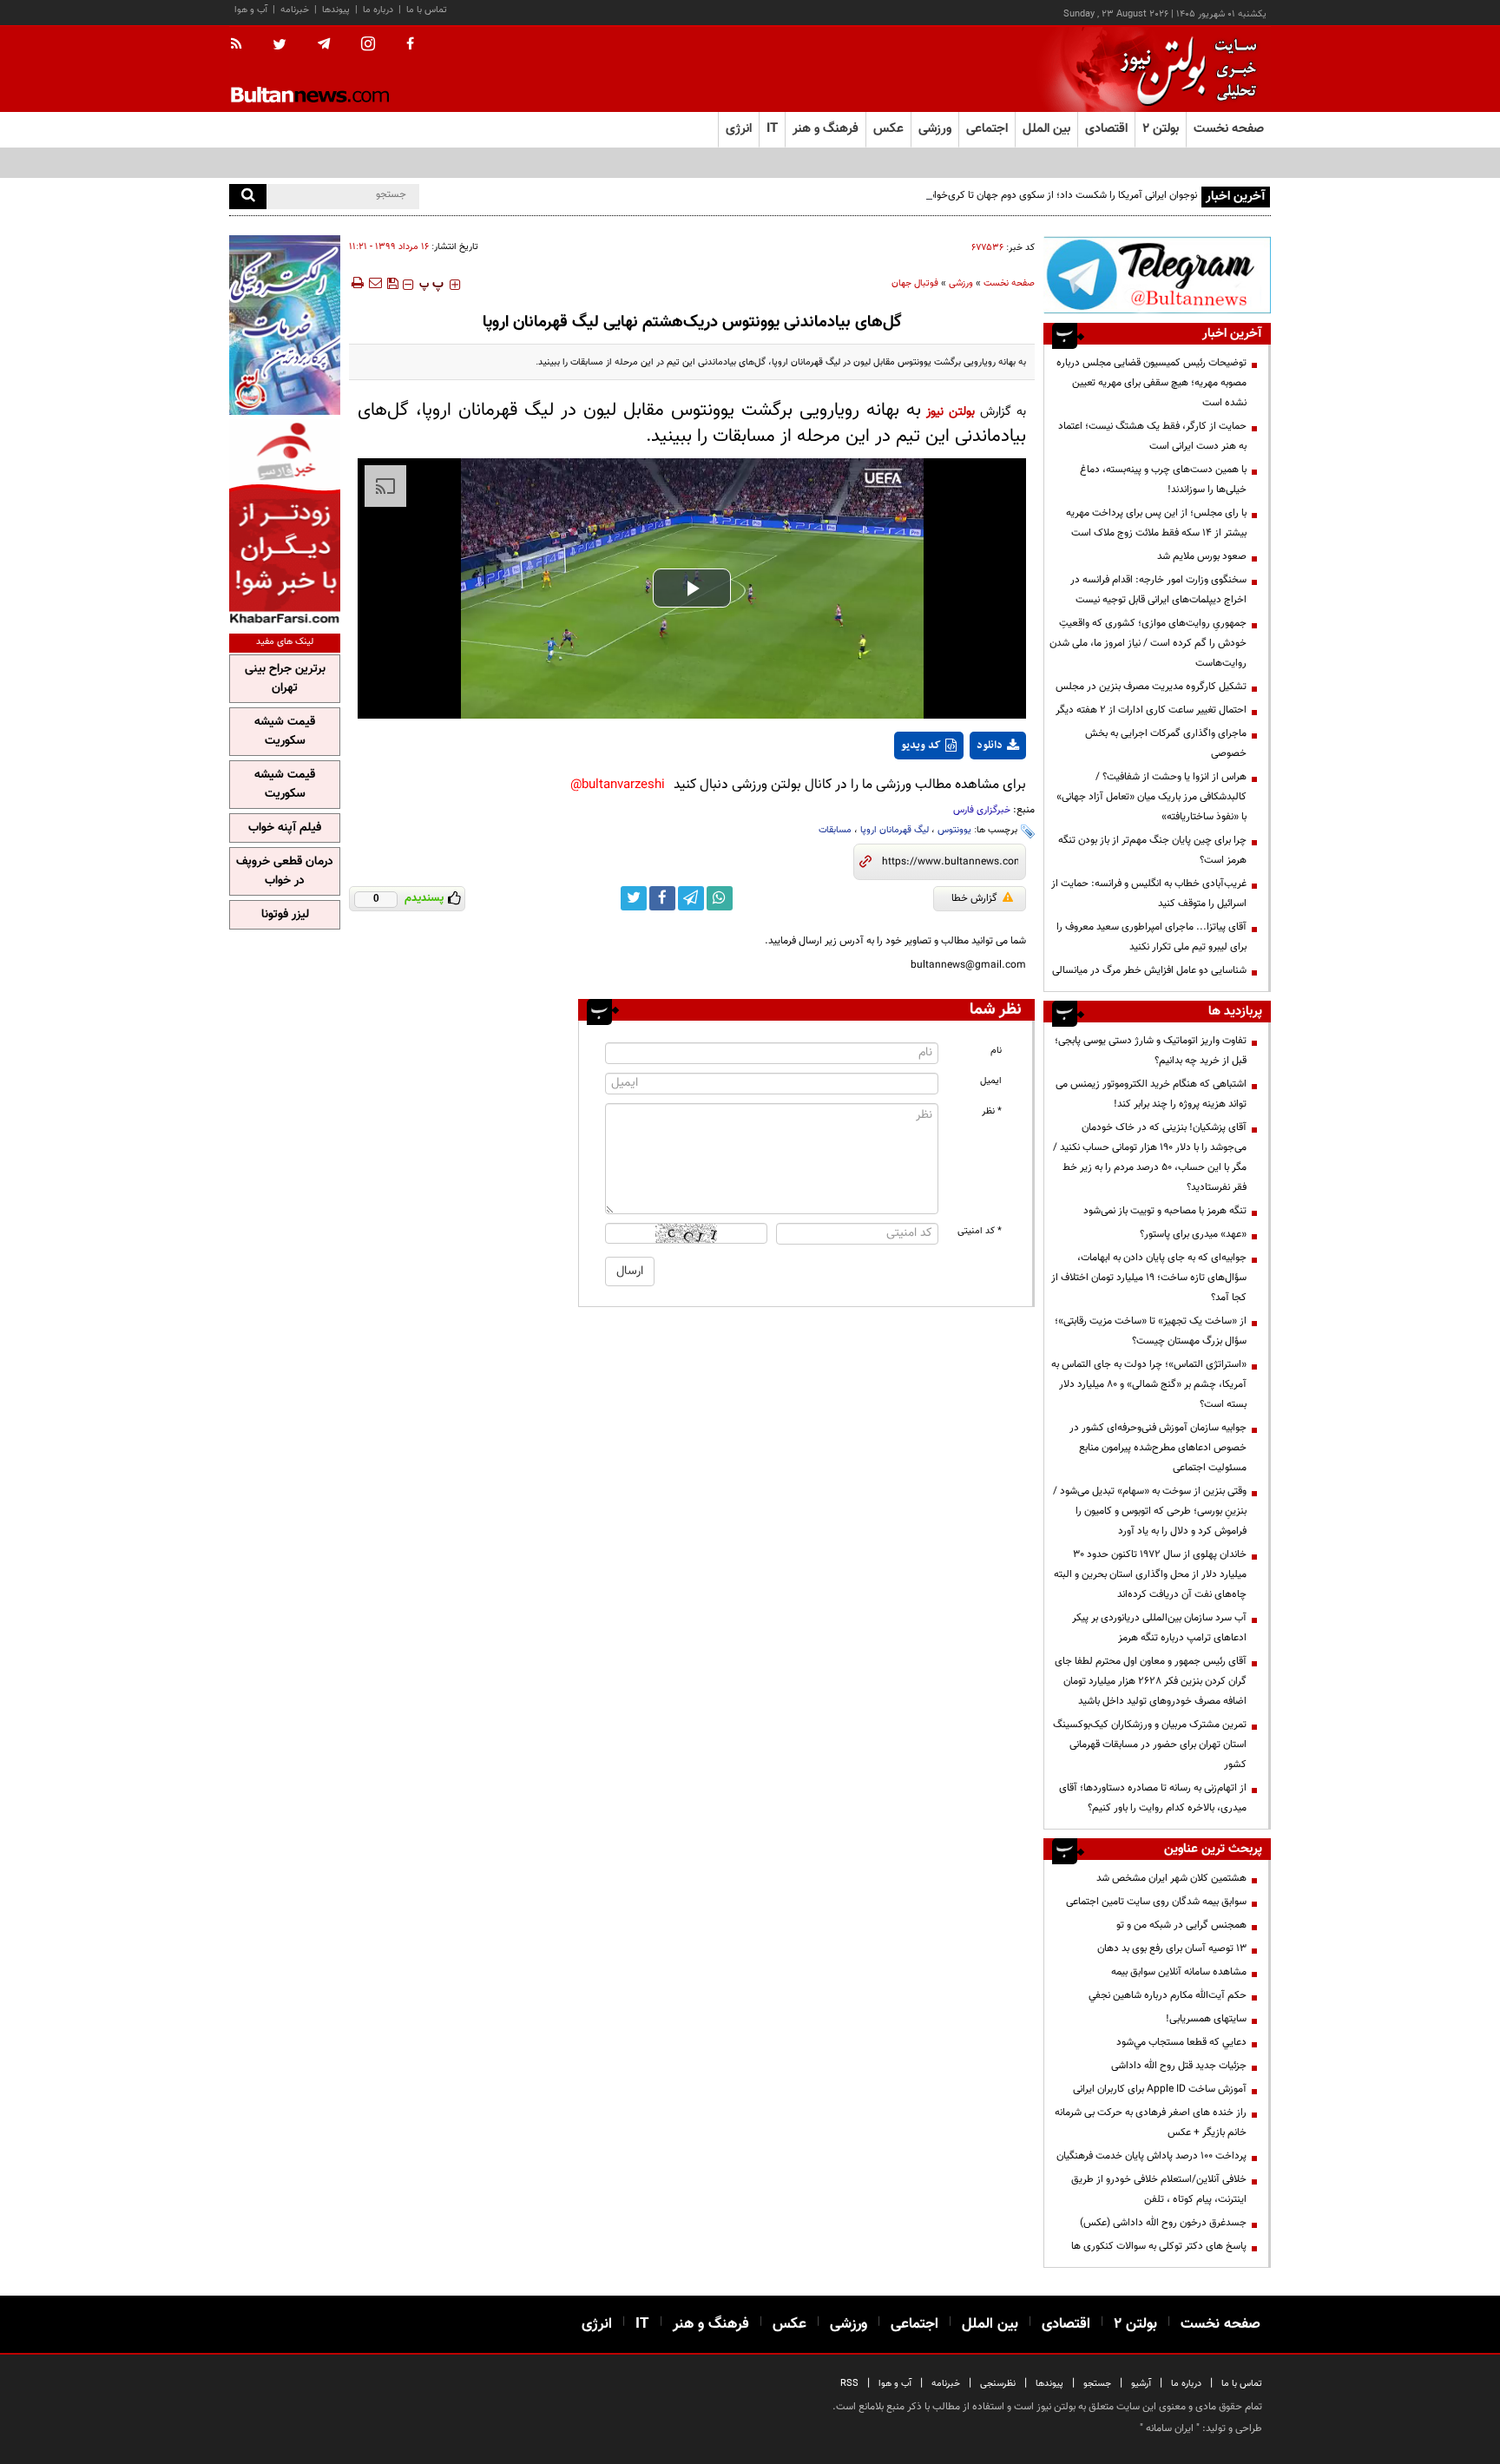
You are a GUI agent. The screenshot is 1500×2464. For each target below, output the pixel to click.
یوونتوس (954, 830)
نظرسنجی (998, 2384)
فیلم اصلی (966, 791)
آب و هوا (251, 10)
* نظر (992, 1111)
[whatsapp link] (720, 898)
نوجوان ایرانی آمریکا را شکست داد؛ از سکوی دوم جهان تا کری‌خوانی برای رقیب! (1038, 195)
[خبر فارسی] (285, 522)
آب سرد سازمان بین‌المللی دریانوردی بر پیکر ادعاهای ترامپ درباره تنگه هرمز (1159, 1628)
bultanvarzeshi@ (618, 785)
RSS (849, 2384)
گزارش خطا (974, 898)
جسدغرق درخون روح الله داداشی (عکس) (1163, 2223)
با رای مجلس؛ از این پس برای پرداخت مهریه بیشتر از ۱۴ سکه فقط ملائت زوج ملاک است (1156, 523)
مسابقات (835, 830)
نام (996, 1051)
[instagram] (368, 46)
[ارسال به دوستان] (375, 283)
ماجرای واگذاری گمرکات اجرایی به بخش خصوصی (1166, 743)
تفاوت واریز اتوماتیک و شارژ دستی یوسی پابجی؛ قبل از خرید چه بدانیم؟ (1151, 1051)
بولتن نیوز (951, 412)
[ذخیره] (392, 283)
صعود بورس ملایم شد (1202, 556)
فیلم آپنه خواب (285, 828)
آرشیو (1141, 2384)
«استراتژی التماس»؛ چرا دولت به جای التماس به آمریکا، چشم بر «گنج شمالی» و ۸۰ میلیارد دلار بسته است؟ (1149, 1384)
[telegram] (324, 44)
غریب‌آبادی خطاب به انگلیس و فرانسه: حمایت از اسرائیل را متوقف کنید (1149, 894)
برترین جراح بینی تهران (285, 679)
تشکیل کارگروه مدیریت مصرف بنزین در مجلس (1151, 687)
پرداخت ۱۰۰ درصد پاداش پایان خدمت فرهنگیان (1151, 2156)
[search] (248, 197)
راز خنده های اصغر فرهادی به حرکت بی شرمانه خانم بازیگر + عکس (1151, 2122)
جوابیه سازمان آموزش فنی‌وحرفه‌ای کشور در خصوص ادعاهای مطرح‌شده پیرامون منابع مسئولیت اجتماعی (1158, 1448)
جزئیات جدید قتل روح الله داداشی (1179, 2066)
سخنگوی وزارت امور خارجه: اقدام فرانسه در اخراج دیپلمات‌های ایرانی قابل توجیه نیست (1158, 590)
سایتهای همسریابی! (1206, 2019)
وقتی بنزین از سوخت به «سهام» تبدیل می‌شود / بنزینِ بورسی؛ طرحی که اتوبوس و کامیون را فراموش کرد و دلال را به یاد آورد (1150, 1511)
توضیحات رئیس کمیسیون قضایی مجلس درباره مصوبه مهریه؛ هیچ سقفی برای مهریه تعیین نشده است (1151, 383)
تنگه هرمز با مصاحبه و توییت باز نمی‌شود (1165, 1211)
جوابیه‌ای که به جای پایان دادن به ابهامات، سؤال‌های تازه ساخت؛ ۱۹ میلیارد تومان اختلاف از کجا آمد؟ (1149, 1278)
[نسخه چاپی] (356, 283)
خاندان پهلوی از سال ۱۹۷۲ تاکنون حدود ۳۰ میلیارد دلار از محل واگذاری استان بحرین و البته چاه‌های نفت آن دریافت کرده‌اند (1150, 1574)
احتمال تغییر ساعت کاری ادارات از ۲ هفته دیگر (1151, 710)
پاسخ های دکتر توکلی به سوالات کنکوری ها (1159, 2246)
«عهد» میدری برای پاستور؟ (1193, 1234)
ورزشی (961, 283)
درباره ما (378, 10)
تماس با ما (427, 10)
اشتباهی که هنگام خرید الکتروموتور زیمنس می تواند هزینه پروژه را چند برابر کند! (1151, 1094)
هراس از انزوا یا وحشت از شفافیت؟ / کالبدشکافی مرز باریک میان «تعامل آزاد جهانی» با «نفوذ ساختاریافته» (1151, 797)
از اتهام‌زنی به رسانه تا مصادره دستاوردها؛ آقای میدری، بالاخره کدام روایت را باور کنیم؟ (1153, 1798)
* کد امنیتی (980, 1231)
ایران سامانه (1170, 2428)
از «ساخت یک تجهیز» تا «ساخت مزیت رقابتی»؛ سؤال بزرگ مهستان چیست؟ (1151, 1331)
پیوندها (336, 10)
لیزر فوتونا (285, 915)
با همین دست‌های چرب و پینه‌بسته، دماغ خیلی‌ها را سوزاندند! (1163, 480)
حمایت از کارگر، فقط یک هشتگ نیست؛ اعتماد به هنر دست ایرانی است (1152, 436)
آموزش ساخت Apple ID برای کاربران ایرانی (1160, 2089)
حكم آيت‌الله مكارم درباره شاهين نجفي (1168, 1995)
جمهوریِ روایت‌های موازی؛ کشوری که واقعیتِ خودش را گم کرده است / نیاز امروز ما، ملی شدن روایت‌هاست (1148, 643)
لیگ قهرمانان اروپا (895, 830)
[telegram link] (691, 898)
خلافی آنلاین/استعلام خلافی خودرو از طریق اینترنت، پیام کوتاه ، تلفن (1159, 2189)
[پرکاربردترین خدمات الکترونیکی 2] (285, 325)
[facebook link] (662, 898)
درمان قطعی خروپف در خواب (285, 871)
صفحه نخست (1229, 129)
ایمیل (991, 1081)
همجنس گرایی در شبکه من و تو (1181, 1925)
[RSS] (242, 45)
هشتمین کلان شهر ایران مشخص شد (1171, 1878)
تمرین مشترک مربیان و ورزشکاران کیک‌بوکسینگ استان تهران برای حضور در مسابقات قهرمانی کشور (1150, 1745)
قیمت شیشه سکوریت (285, 732)
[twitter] (280, 46)
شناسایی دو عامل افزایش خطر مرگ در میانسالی (1149, 970)
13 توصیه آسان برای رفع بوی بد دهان (1172, 1948)
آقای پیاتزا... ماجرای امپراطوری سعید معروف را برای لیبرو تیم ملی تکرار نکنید (1151, 937)
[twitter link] (634, 898)
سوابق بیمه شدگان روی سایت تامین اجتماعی (1156, 1902)
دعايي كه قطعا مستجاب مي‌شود (1181, 2042)
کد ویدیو (921, 746)
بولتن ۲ (1161, 129)
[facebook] (410, 45)
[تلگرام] (1157, 275)
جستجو (1097, 2384)
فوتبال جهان (915, 283)
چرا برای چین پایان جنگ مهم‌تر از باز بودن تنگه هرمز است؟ (1152, 850)
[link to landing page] (1184, 69)
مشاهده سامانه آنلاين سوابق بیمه (1179, 1972)
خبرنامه (295, 10)
